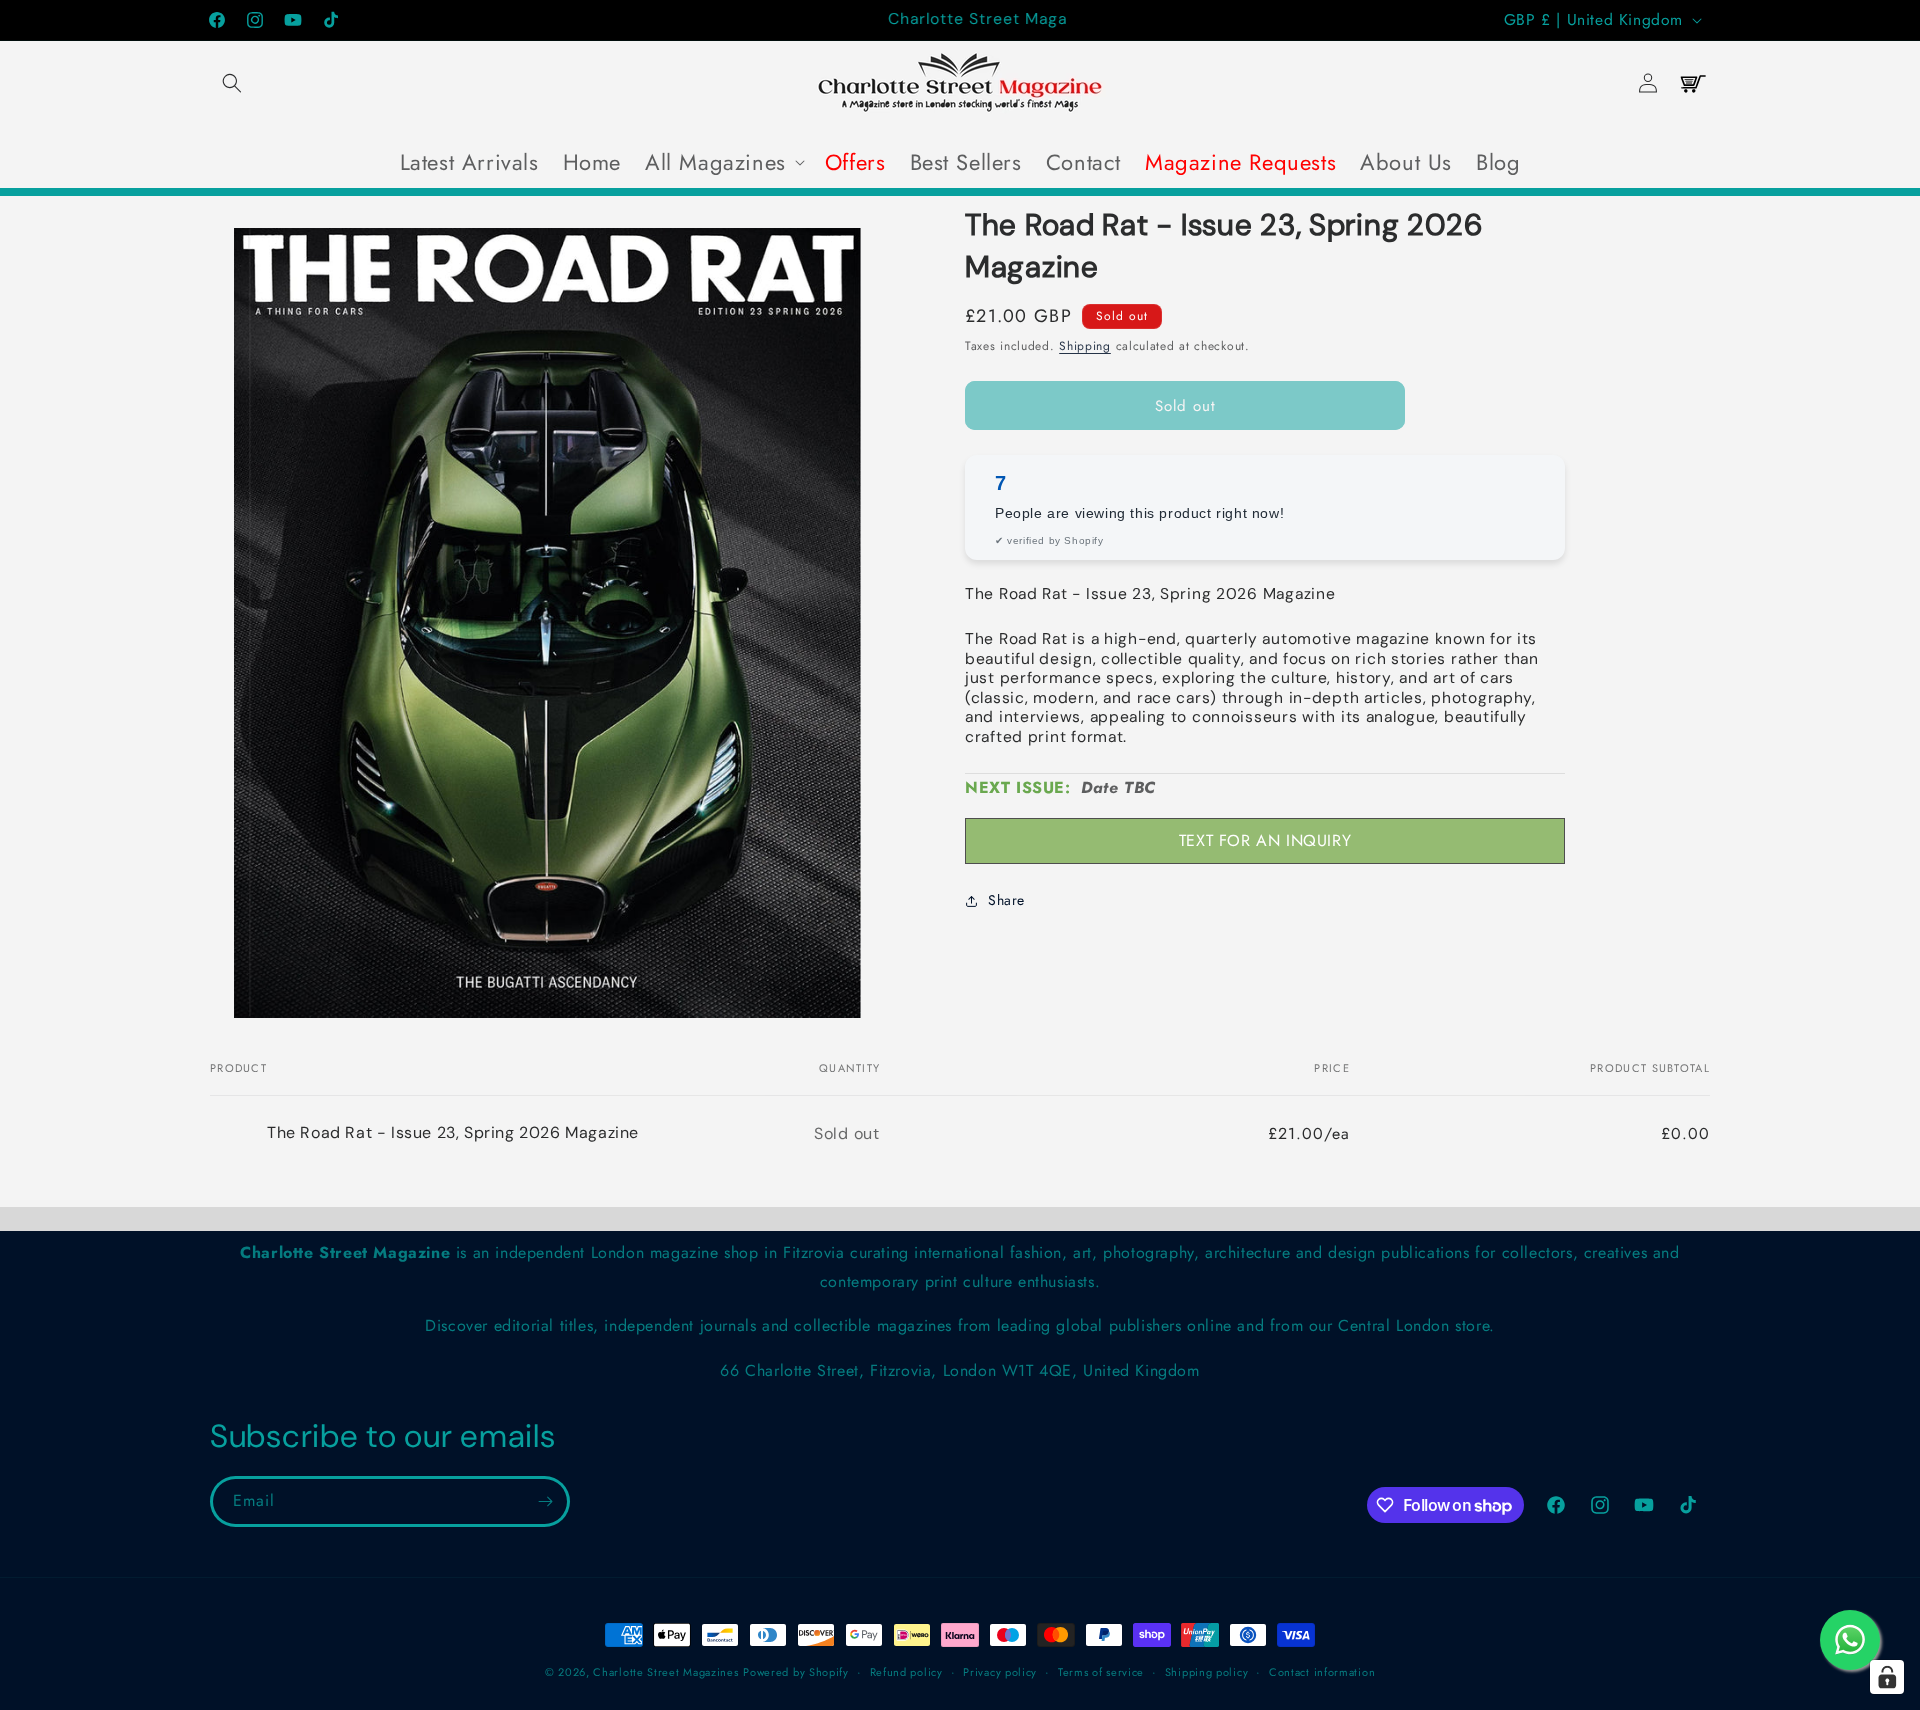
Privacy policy (1000, 1672)
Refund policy (906, 1672)
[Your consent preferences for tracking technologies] (1887, 1677)
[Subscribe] (545, 1501)
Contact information (1322, 1672)
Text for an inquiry (1265, 840)
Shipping (1085, 346)
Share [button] (1006, 900)
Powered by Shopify (796, 1672)
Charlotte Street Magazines (665, 1672)
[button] (232, 83)
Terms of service (1101, 1672)
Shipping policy (1207, 1672)
